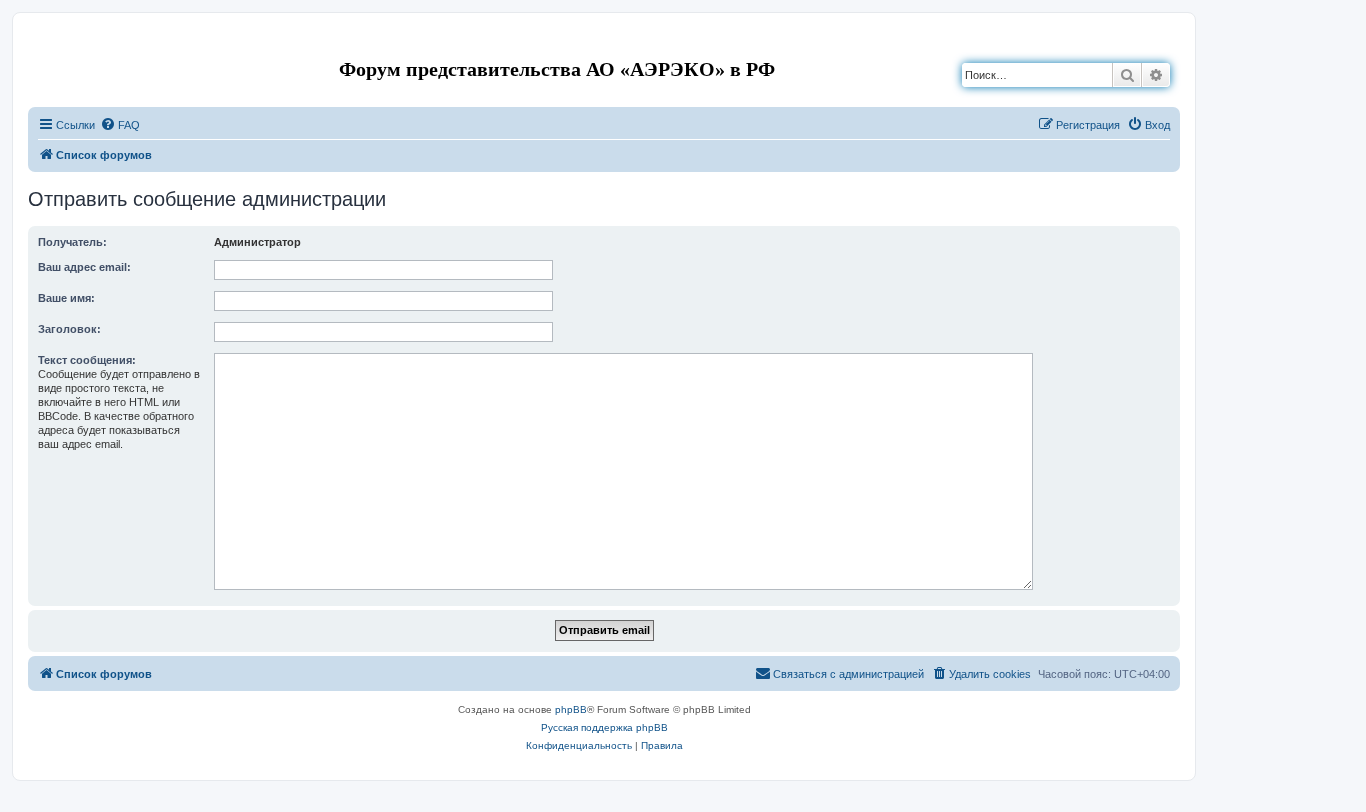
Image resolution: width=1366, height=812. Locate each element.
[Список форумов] (44, 43)
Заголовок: (69, 329)
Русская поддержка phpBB (604, 727)
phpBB (571, 709)
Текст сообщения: (87, 360)
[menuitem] (120, 125)
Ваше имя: (66, 298)
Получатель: (72, 242)
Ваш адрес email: (84, 267)
